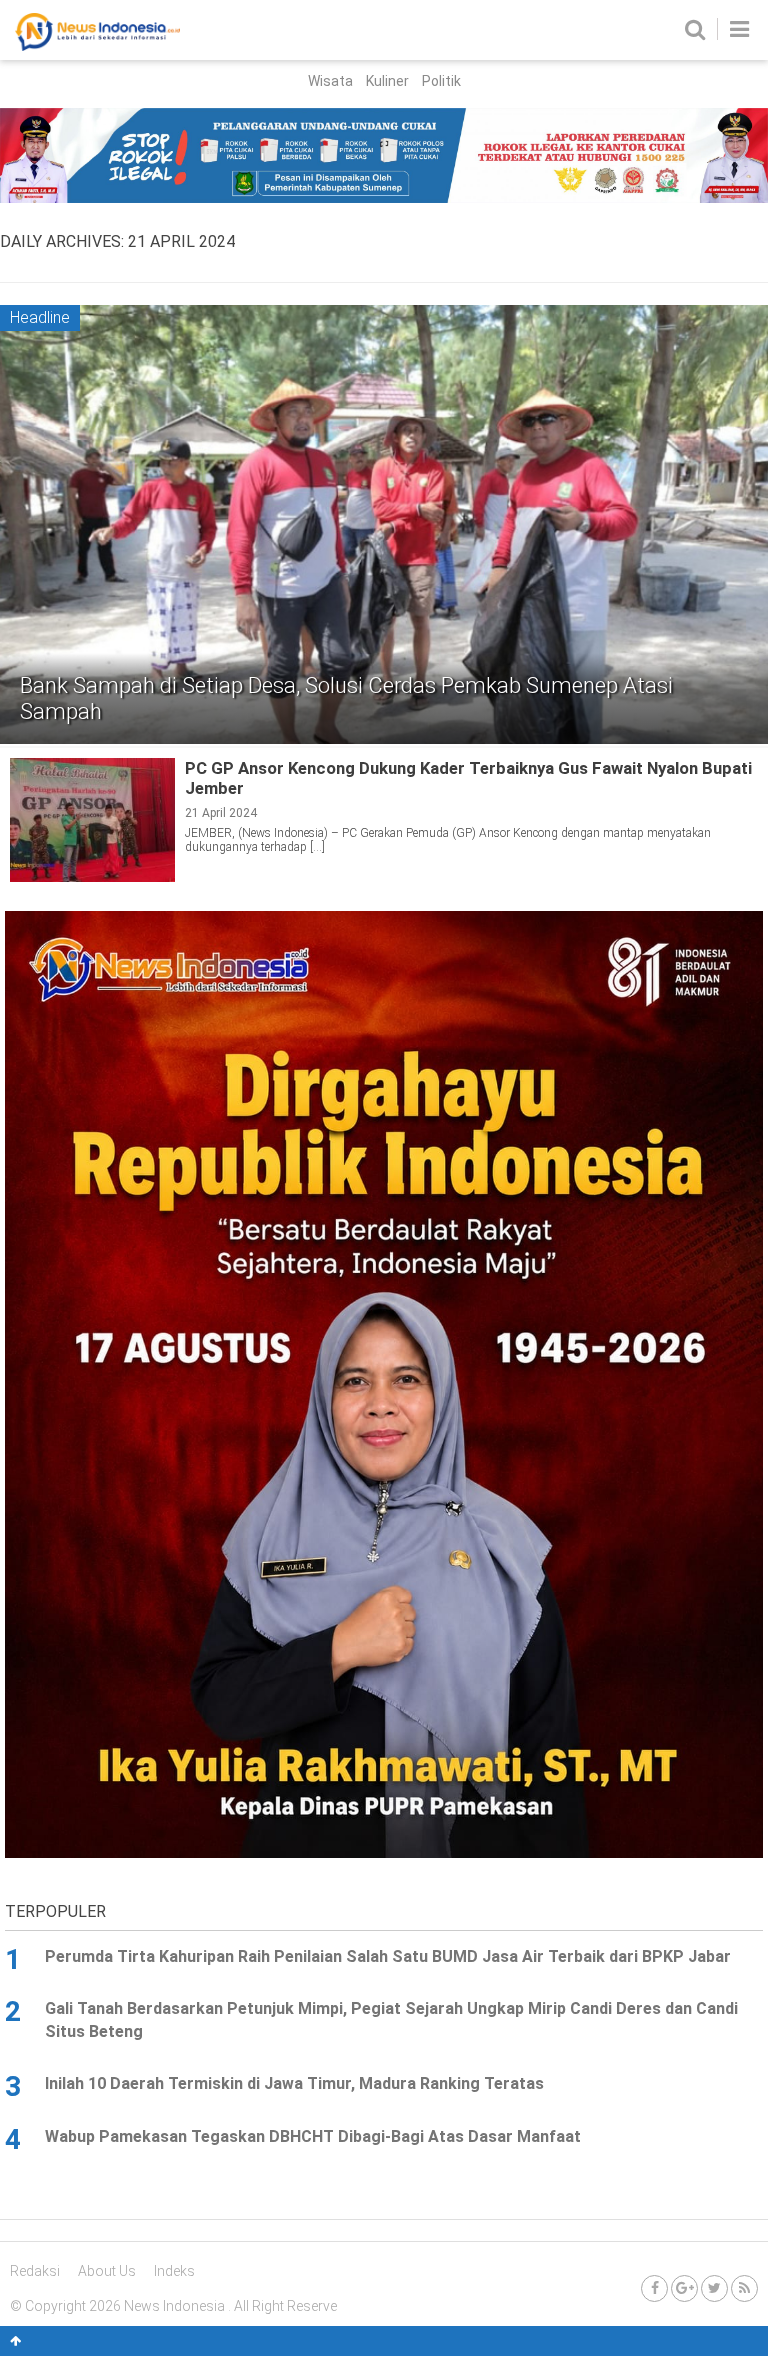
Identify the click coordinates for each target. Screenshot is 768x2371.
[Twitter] (714, 2288)
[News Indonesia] (97, 46)
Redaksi (35, 2271)
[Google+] (684, 2288)
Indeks (174, 2271)
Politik (441, 81)
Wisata (330, 81)
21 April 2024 (221, 813)
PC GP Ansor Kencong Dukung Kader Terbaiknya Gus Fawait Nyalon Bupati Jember (468, 778)
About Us (107, 2271)
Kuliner (387, 81)
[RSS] (744, 2288)
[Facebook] (654, 2288)
